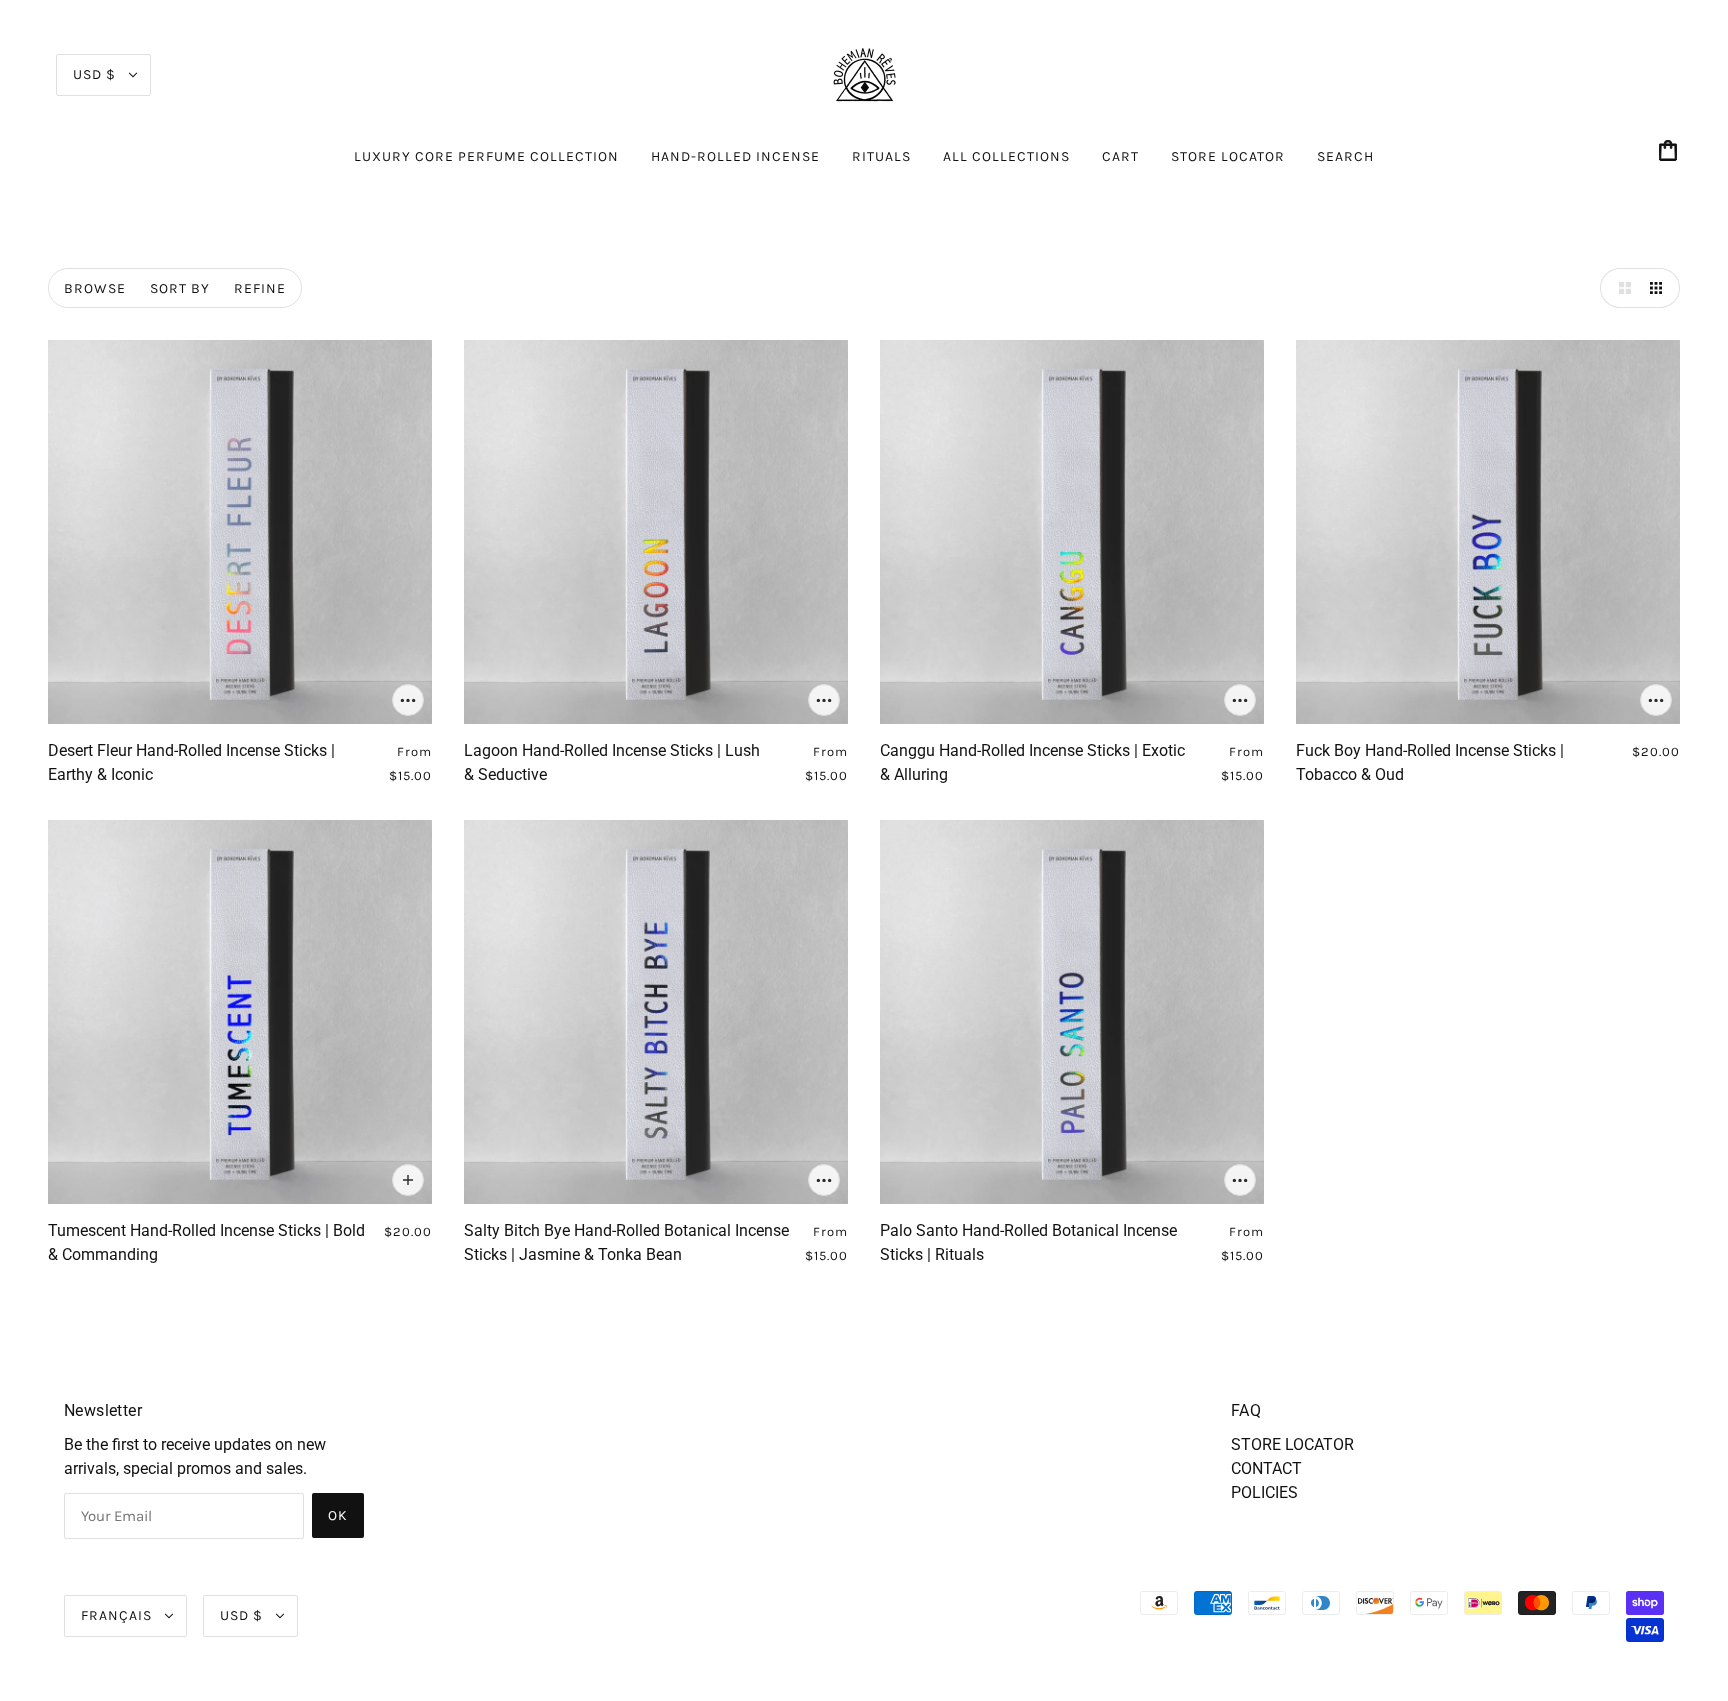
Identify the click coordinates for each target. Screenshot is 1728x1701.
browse (95, 288)
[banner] (864, 73)
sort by (180, 288)
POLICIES (1264, 1492)
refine (260, 288)
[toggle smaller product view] (1660, 288)
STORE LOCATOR (1292, 1444)
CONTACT (1266, 1468)
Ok (338, 1515)
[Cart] (1671, 152)
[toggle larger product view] (1620, 288)
